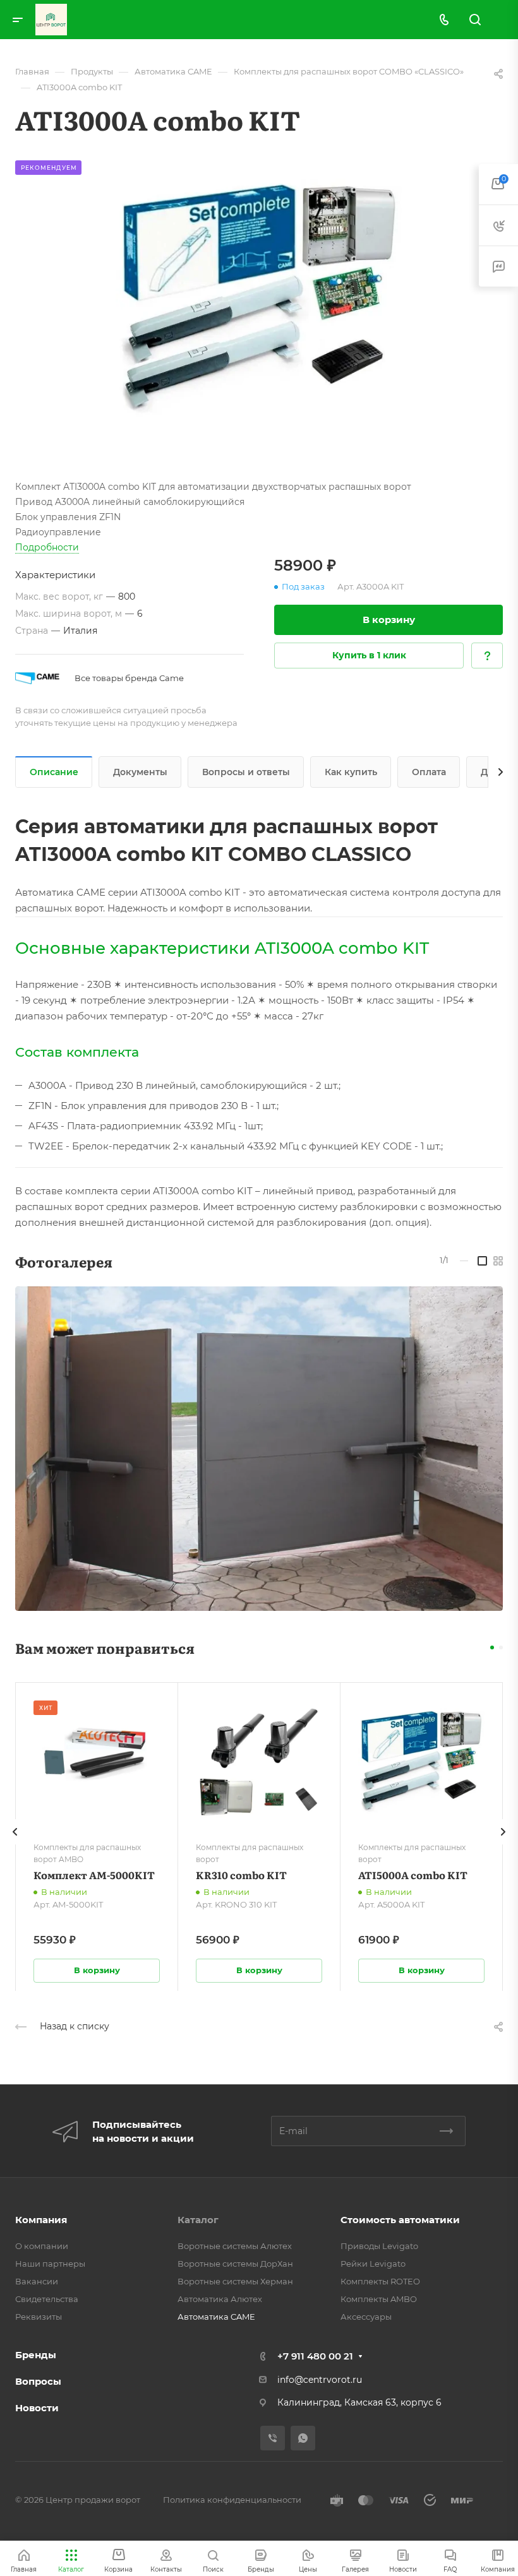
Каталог (198, 2220)
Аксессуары (366, 2317)
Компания (41, 2220)
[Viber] (273, 2438)
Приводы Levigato (379, 2246)
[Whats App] (303, 2438)
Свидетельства (47, 2299)
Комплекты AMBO (379, 2299)
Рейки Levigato (373, 2264)
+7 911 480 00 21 (315, 2356)
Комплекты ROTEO (380, 2281)
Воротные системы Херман (235, 2281)
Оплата (429, 772)
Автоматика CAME (216, 2317)
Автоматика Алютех (220, 2299)
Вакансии (37, 2281)
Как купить (351, 772)
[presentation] (15, 1844)
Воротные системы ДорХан (235, 2264)
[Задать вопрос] (487, 656)
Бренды (36, 2355)
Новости (37, 2408)
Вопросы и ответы (246, 772)
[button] (492, 1647)
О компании (42, 2246)
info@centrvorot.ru (320, 2380)
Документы (140, 772)
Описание (54, 772)
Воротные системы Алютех (235, 2246)
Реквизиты (39, 2317)
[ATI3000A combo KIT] (259, 304)
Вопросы (38, 2381)
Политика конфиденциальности (232, 2500)
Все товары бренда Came (129, 678)
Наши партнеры (50, 2264)
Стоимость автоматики (400, 2220)
